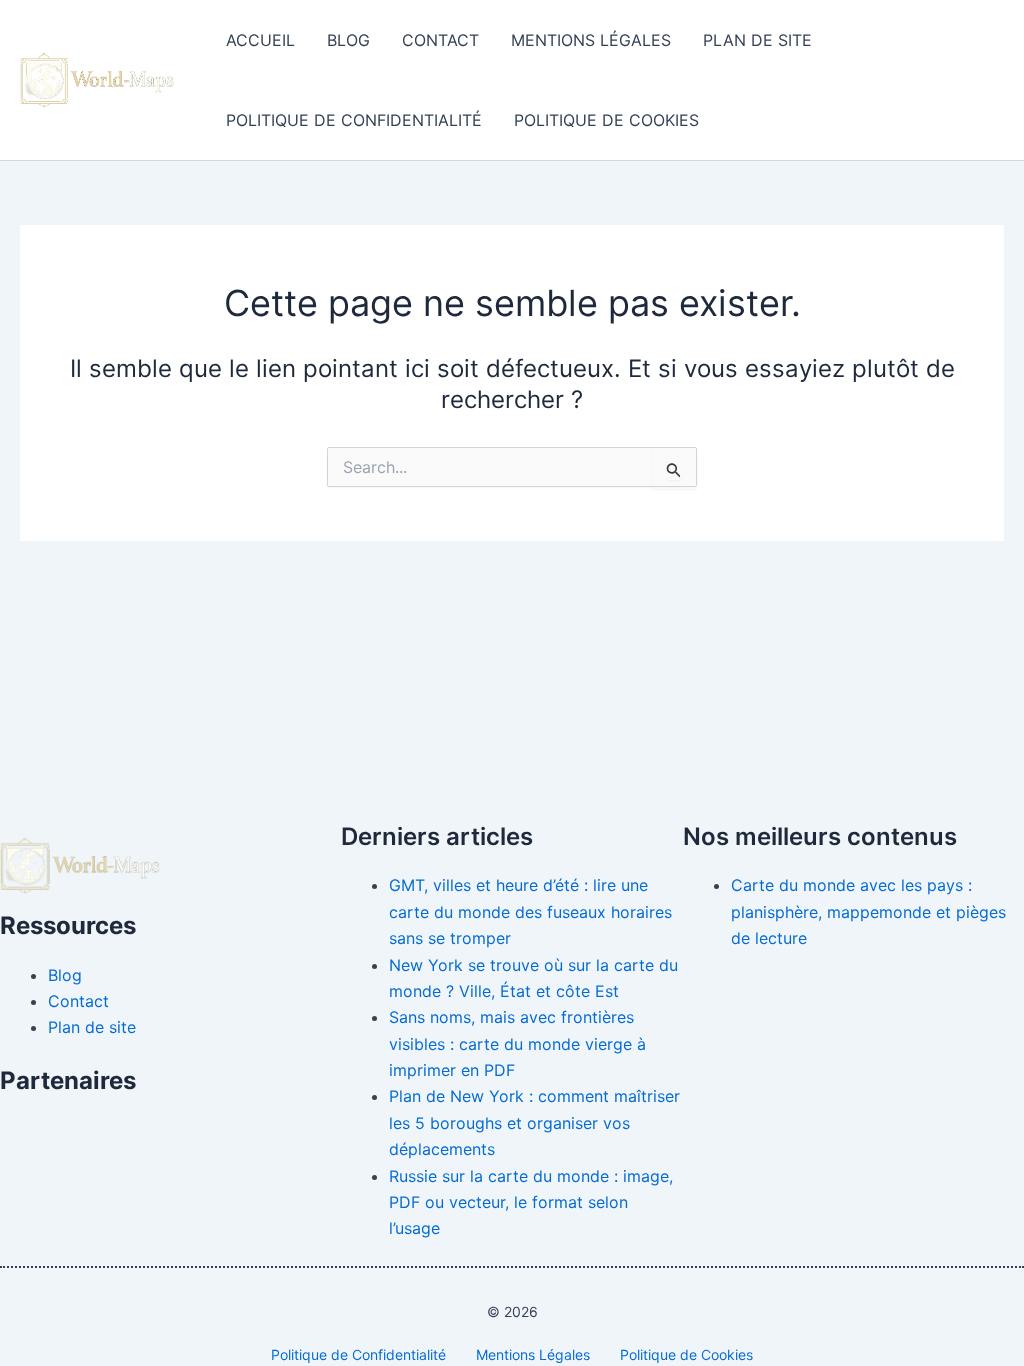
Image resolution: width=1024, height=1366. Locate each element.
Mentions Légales (591, 40)
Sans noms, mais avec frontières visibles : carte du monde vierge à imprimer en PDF (517, 1043)
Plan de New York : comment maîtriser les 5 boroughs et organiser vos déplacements (534, 1122)
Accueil (260, 40)
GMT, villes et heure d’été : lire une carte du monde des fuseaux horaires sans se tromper (530, 911)
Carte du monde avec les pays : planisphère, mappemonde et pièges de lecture (868, 911)
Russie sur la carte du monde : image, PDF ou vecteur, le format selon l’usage (531, 1202)
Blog (348, 40)
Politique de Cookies (606, 120)
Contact (440, 40)
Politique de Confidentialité (354, 120)
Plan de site (757, 40)
